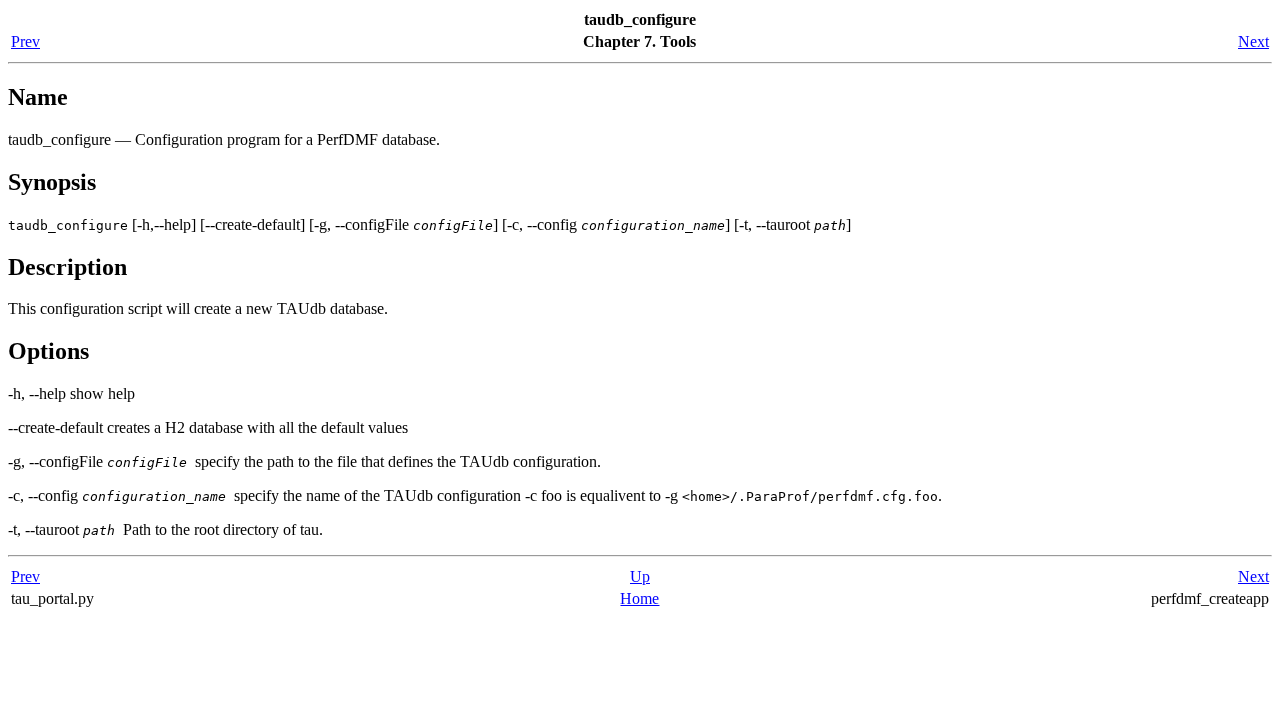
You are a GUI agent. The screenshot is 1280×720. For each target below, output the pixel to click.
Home (639, 598)
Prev (25, 41)
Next (1253, 41)
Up (640, 576)
